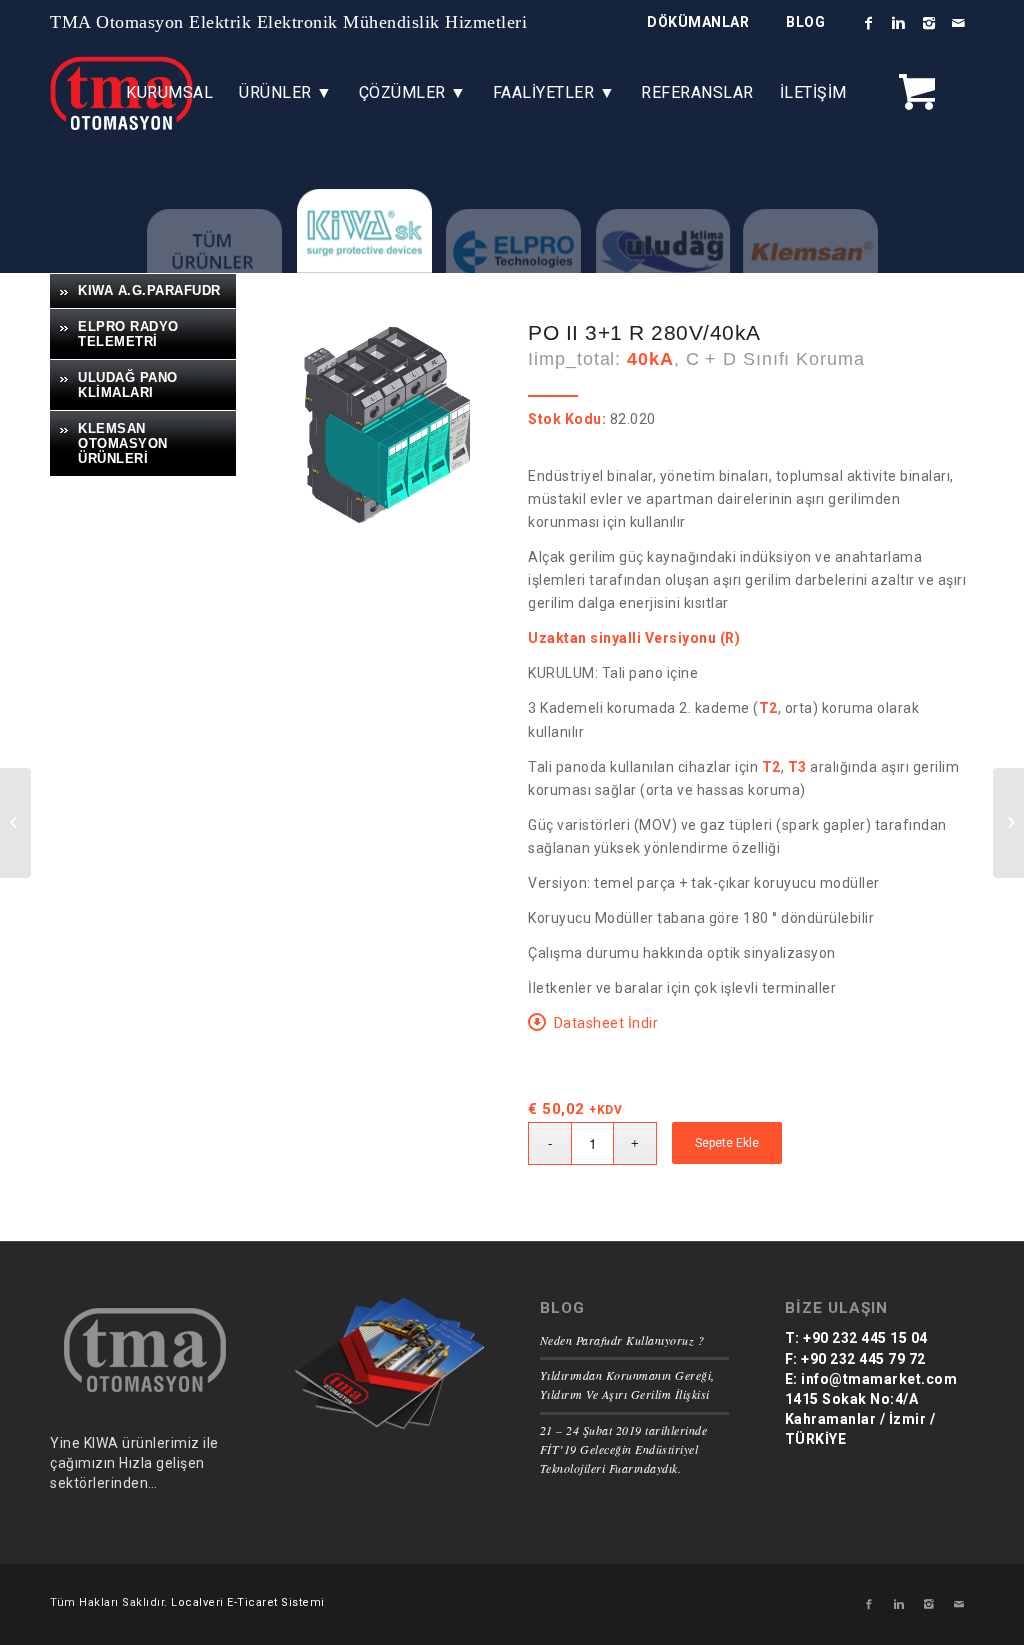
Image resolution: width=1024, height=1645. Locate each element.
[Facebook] (869, 23)
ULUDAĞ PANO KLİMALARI (128, 385)
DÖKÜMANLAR (698, 22)
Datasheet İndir (606, 1023)
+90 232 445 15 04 (864, 1338)
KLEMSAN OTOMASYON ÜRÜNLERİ (123, 443)
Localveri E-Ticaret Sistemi (248, 1602)
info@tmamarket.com (878, 1379)
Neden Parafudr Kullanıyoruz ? (622, 1340)
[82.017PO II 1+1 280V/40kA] (15, 823)
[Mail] (959, 23)
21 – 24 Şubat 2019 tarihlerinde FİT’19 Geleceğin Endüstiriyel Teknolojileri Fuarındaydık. (624, 1449)
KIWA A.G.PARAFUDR (149, 290)
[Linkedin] (899, 23)
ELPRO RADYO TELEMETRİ (128, 334)
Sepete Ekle (727, 1143)
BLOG (805, 22)
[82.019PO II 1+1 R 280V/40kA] (1008, 823)
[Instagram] (929, 23)
